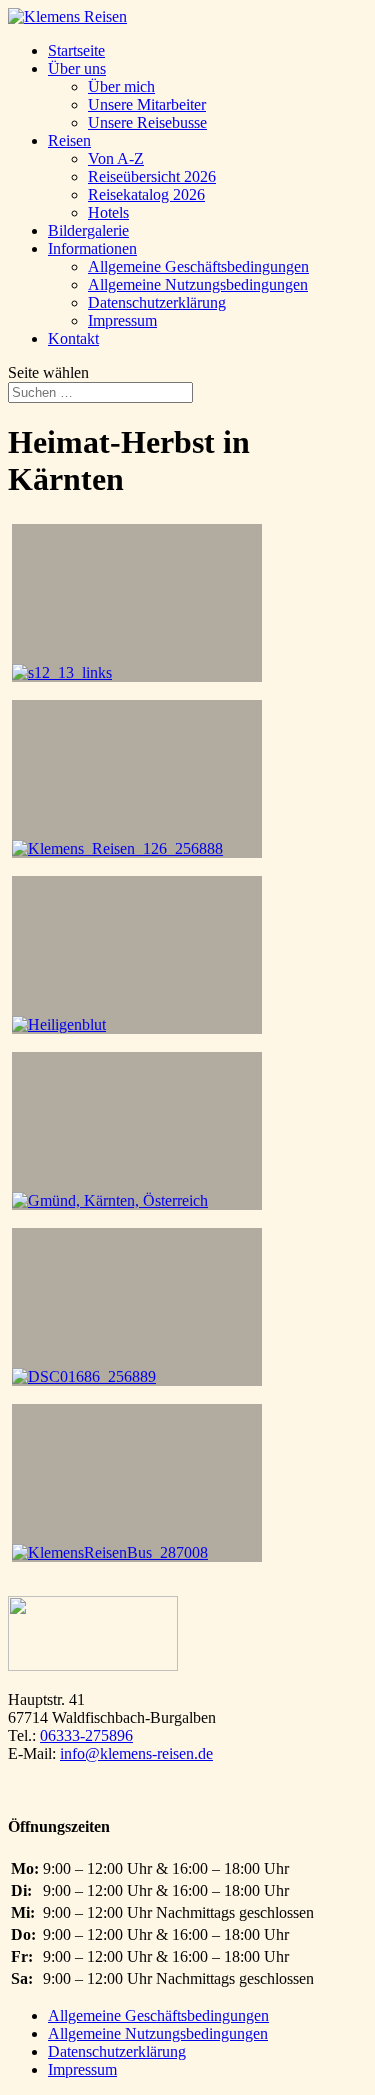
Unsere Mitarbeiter (147, 104)
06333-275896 (86, 1735)
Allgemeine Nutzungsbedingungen (198, 284)
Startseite (76, 50)
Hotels (108, 212)
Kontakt (73, 338)
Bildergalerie (88, 230)
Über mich (121, 86)
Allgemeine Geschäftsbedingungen (198, 266)
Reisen (69, 140)
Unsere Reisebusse (147, 122)
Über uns (77, 68)
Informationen (92, 248)
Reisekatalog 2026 (146, 194)
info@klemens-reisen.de (136, 1753)
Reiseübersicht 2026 (152, 176)
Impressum (122, 320)
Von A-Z (116, 158)
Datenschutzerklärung (157, 302)
